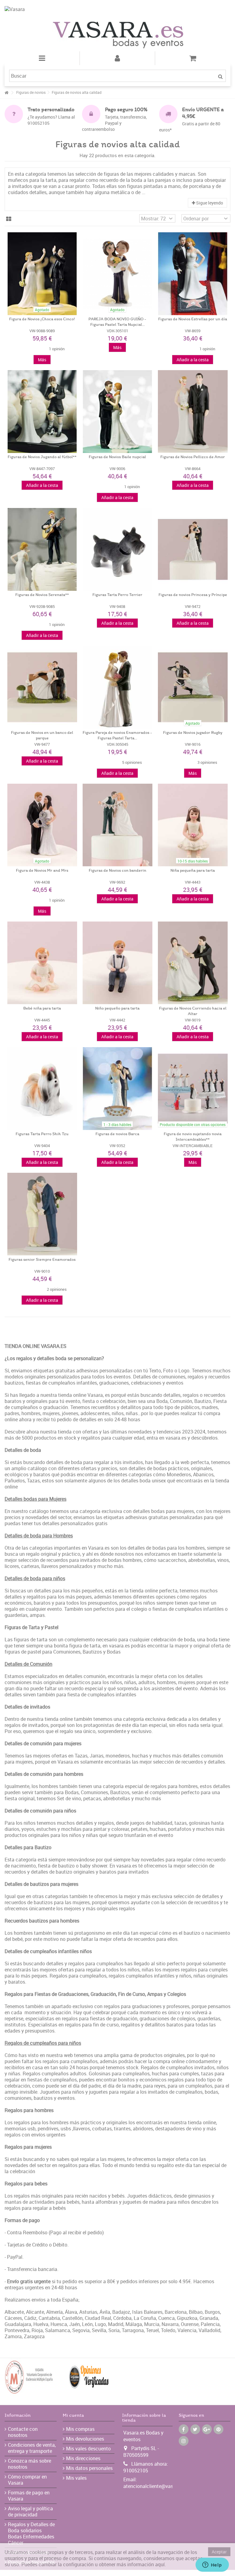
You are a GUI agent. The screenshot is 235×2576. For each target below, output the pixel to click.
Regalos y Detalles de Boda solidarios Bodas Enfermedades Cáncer (31, 2534)
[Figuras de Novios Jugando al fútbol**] (42, 412)
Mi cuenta (73, 2416)
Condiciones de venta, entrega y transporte (32, 2448)
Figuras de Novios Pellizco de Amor (193, 457)
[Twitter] (195, 2429)
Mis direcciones (83, 2458)
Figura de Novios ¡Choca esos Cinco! (42, 319)
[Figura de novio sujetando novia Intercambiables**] (193, 1089)
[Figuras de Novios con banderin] (117, 825)
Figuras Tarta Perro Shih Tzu (42, 1134)
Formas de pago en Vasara (29, 2496)
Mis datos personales (89, 2468)
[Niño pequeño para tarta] (117, 963)
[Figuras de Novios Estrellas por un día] (193, 274)
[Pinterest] (218, 2429)
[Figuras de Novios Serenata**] (42, 549)
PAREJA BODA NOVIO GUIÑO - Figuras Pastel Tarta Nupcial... (117, 322)
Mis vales (76, 2478)
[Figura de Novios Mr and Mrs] (42, 825)
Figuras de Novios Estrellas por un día (193, 319)
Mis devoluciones (85, 2439)
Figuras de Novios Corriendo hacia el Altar (193, 1011)
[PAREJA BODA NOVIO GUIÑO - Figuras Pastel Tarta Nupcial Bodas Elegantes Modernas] (117, 274)
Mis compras (80, 2429)
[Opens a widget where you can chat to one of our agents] (212, 2565)
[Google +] (207, 2429)
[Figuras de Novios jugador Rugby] (193, 687)
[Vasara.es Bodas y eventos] (117, 35)
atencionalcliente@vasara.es (155, 2486)
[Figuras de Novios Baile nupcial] (117, 412)
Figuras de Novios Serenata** (42, 595)
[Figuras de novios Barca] (117, 1089)
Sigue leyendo (209, 203)
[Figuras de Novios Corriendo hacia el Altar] (193, 963)
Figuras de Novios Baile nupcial (117, 457)
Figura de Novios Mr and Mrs (42, 871)
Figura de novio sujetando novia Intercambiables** (193, 1137)
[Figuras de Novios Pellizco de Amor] (193, 412)
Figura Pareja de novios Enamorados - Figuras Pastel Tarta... (117, 736)
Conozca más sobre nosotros (30, 2464)
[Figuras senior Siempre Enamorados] (42, 1214)
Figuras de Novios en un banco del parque (42, 736)
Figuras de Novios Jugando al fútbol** (42, 457)
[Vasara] (117, 12)
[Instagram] (184, 2441)
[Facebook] (184, 2429)
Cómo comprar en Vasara (27, 2480)
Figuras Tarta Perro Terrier (117, 595)
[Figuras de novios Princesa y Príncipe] (193, 549)
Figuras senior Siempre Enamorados (42, 1260)
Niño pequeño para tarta (117, 1008)
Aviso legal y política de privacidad (30, 2512)
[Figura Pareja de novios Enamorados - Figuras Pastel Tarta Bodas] (117, 687)
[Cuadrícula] (9, 219)
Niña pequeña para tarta (193, 871)
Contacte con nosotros (23, 2432)
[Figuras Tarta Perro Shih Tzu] (42, 1089)
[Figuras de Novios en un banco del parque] (42, 687)
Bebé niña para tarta (42, 1008)
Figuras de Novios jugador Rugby (193, 733)
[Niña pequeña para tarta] (193, 825)
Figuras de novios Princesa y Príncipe (193, 595)
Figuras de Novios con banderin (117, 871)
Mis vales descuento (88, 2449)
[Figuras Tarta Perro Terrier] (117, 549)
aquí (160, 2564)
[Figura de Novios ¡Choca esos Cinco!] (42, 274)
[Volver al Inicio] (6, 93)
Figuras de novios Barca (117, 1134)
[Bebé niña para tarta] (42, 963)
